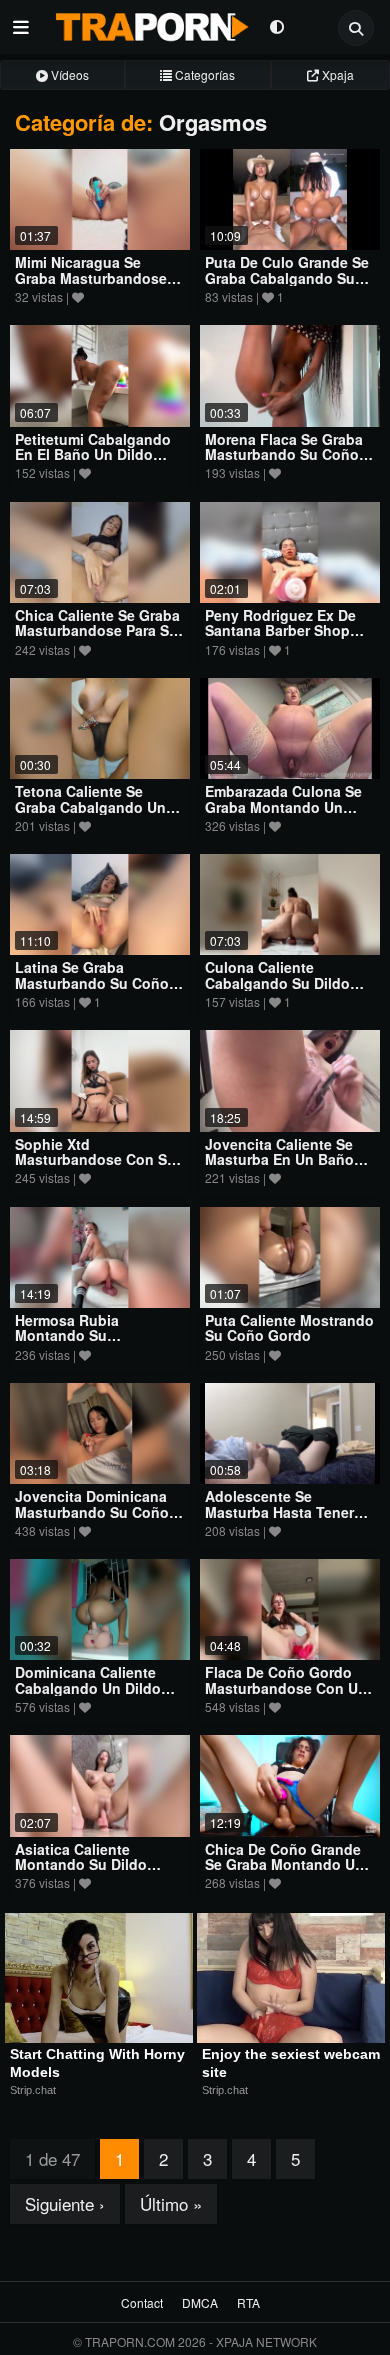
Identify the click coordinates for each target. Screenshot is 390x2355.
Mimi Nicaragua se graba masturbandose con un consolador (91, 277)
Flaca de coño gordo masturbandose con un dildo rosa (286, 1687)
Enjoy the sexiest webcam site (291, 2063)
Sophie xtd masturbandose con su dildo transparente (95, 1159)
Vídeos (68, 74)
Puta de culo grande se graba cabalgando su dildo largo (287, 277)
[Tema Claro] (276, 25)
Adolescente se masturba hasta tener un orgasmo (279, 1511)
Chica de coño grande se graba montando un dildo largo (284, 1864)
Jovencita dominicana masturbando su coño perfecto (92, 1511)
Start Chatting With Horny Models (99, 2063)
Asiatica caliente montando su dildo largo (81, 1864)
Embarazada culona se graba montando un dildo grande (283, 806)
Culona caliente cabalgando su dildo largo (277, 982)
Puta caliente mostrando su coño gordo (289, 1327)
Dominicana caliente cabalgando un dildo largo (88, 1687)
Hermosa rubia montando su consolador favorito (85, 1335)
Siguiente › (65, 2203)
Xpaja (336, 74)
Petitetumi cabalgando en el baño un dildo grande (93, 454)
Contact (142, 2302)
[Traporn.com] (149, 23)
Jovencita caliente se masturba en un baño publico (279, 1159)
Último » (171, 2203)
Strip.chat (33, 2090)
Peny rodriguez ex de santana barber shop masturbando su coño (282, 630)
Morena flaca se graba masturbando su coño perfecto (284, 454)
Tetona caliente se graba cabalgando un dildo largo (90, 806)
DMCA (200, 2302)
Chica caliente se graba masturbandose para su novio (97, 630)
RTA (248, 2302)
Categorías (203, 74)
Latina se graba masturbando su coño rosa (92, 982)
